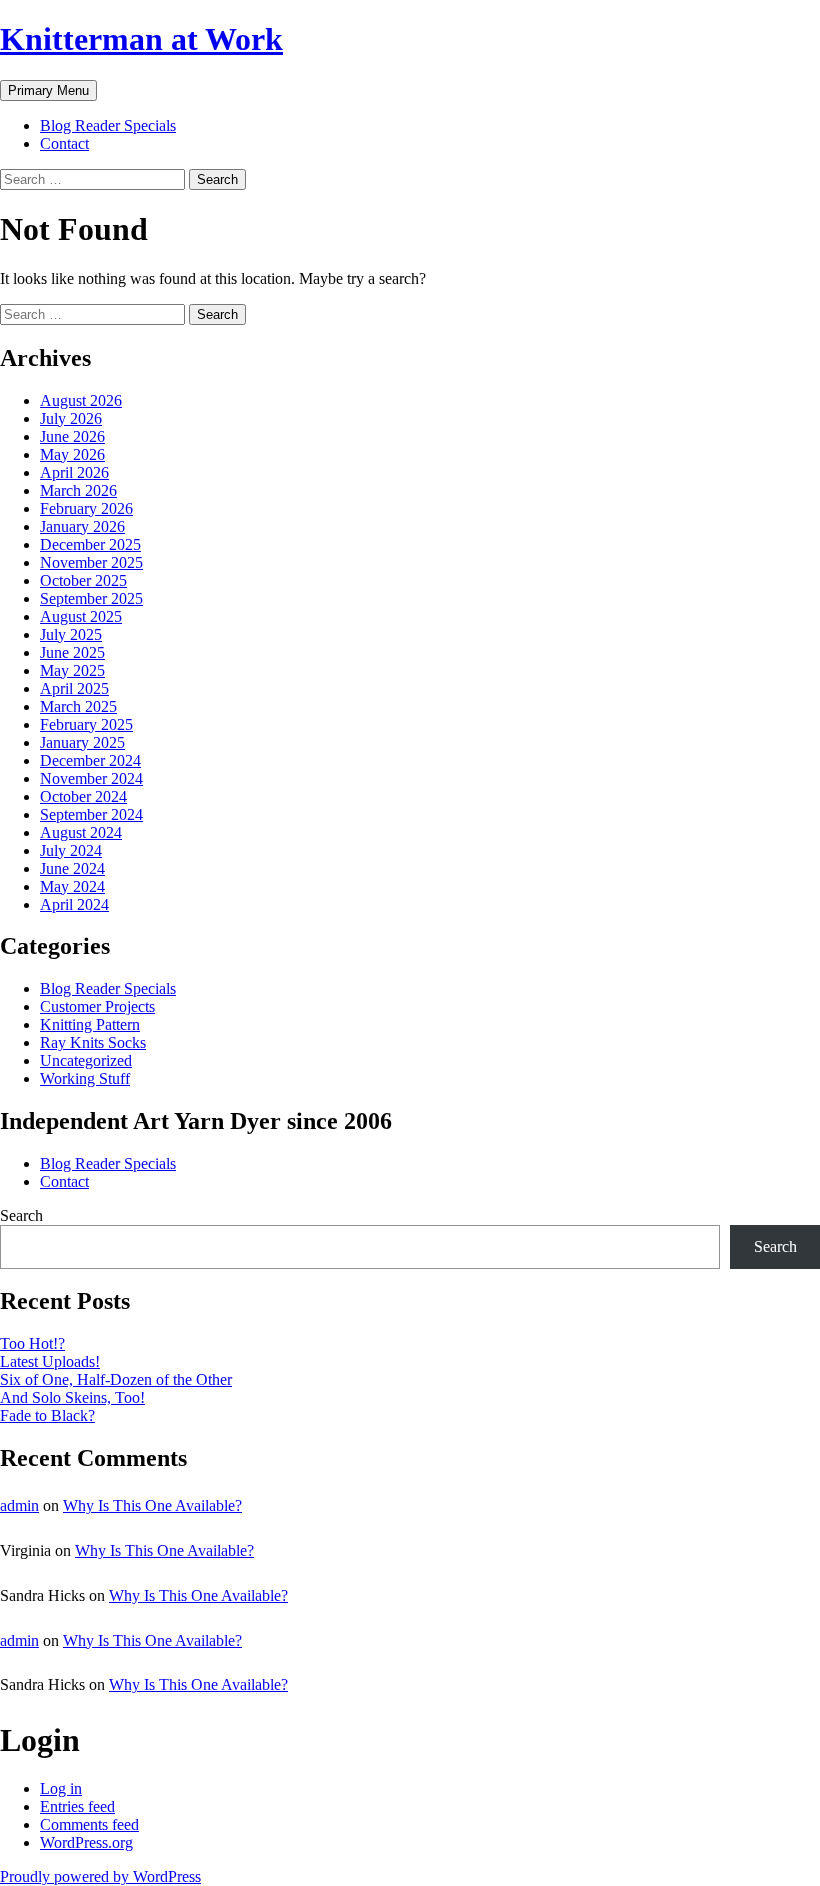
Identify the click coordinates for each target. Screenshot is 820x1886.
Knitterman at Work (141, 39)
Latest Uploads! (50, 1361)
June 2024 (72, 868)
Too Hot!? (32, 1343)
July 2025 (71, 634)
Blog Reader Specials (108, 125)
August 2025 (81, 616)
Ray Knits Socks (93, 1042)
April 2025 (74, 688)
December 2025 (90, 544)
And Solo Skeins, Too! (72, 1397)
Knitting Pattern (90, 1024)
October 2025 (83, 580)
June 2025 (72, 652)
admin (19, 1505)
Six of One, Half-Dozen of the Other (116, 1379)
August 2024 (81, 832)
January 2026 (82, 526)
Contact (64, 143)
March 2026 (78, 490)
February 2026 (86, 508)
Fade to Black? (47, 1415)
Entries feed (77, 1806)
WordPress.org (86, 1842)
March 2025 (78, 706)
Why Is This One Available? (152, 1505)
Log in (61, 1788)
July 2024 (71, 850)
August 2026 (81, 400)
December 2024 (90, 760)
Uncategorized (86, 1060)
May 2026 (72, 454)
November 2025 (91, 562)
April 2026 (74, 472)
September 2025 (91, 598)
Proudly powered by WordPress (100, 1876)
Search (21, 1215)
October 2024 (83, 796)
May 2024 (72, 886)
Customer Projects (97, 1006)
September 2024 (91, 814)
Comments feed (89, 1824)
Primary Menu (48, 90)
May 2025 (72, 670)
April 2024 (74, 904)
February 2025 (86, 724)
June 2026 (72, 436)
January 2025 (82, 742)
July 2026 (71, 418)
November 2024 (91, 778)
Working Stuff (85, 1078)
